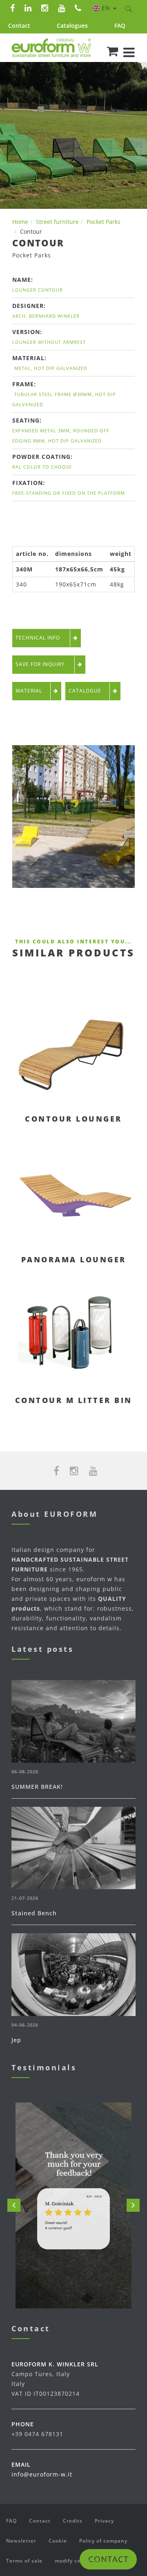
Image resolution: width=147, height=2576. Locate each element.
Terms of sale (24, 2561)
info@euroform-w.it (42, 2474)
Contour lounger (73, 1119)
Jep (16, 2040)
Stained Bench (34, 1913)
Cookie (58, 2541)
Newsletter (21, 2541)
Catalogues (72, 25)
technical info (39, 638)
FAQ (120, 25)
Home (20, 222)
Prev (14, 2205)
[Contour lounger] (73, 1050)
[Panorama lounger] (73, 1191)
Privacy (104, 2521)
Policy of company (103, 2541)
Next (133, 2205)
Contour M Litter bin (74, 1400)
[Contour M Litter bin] (73, 1331)
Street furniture (57, 222)
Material (29, 691)
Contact (19, 25)
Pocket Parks (104, 222)
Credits (73, 2521)
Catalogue (85, 691)
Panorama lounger (74, 1259)
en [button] (107, 8)
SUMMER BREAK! (37, 1787)
